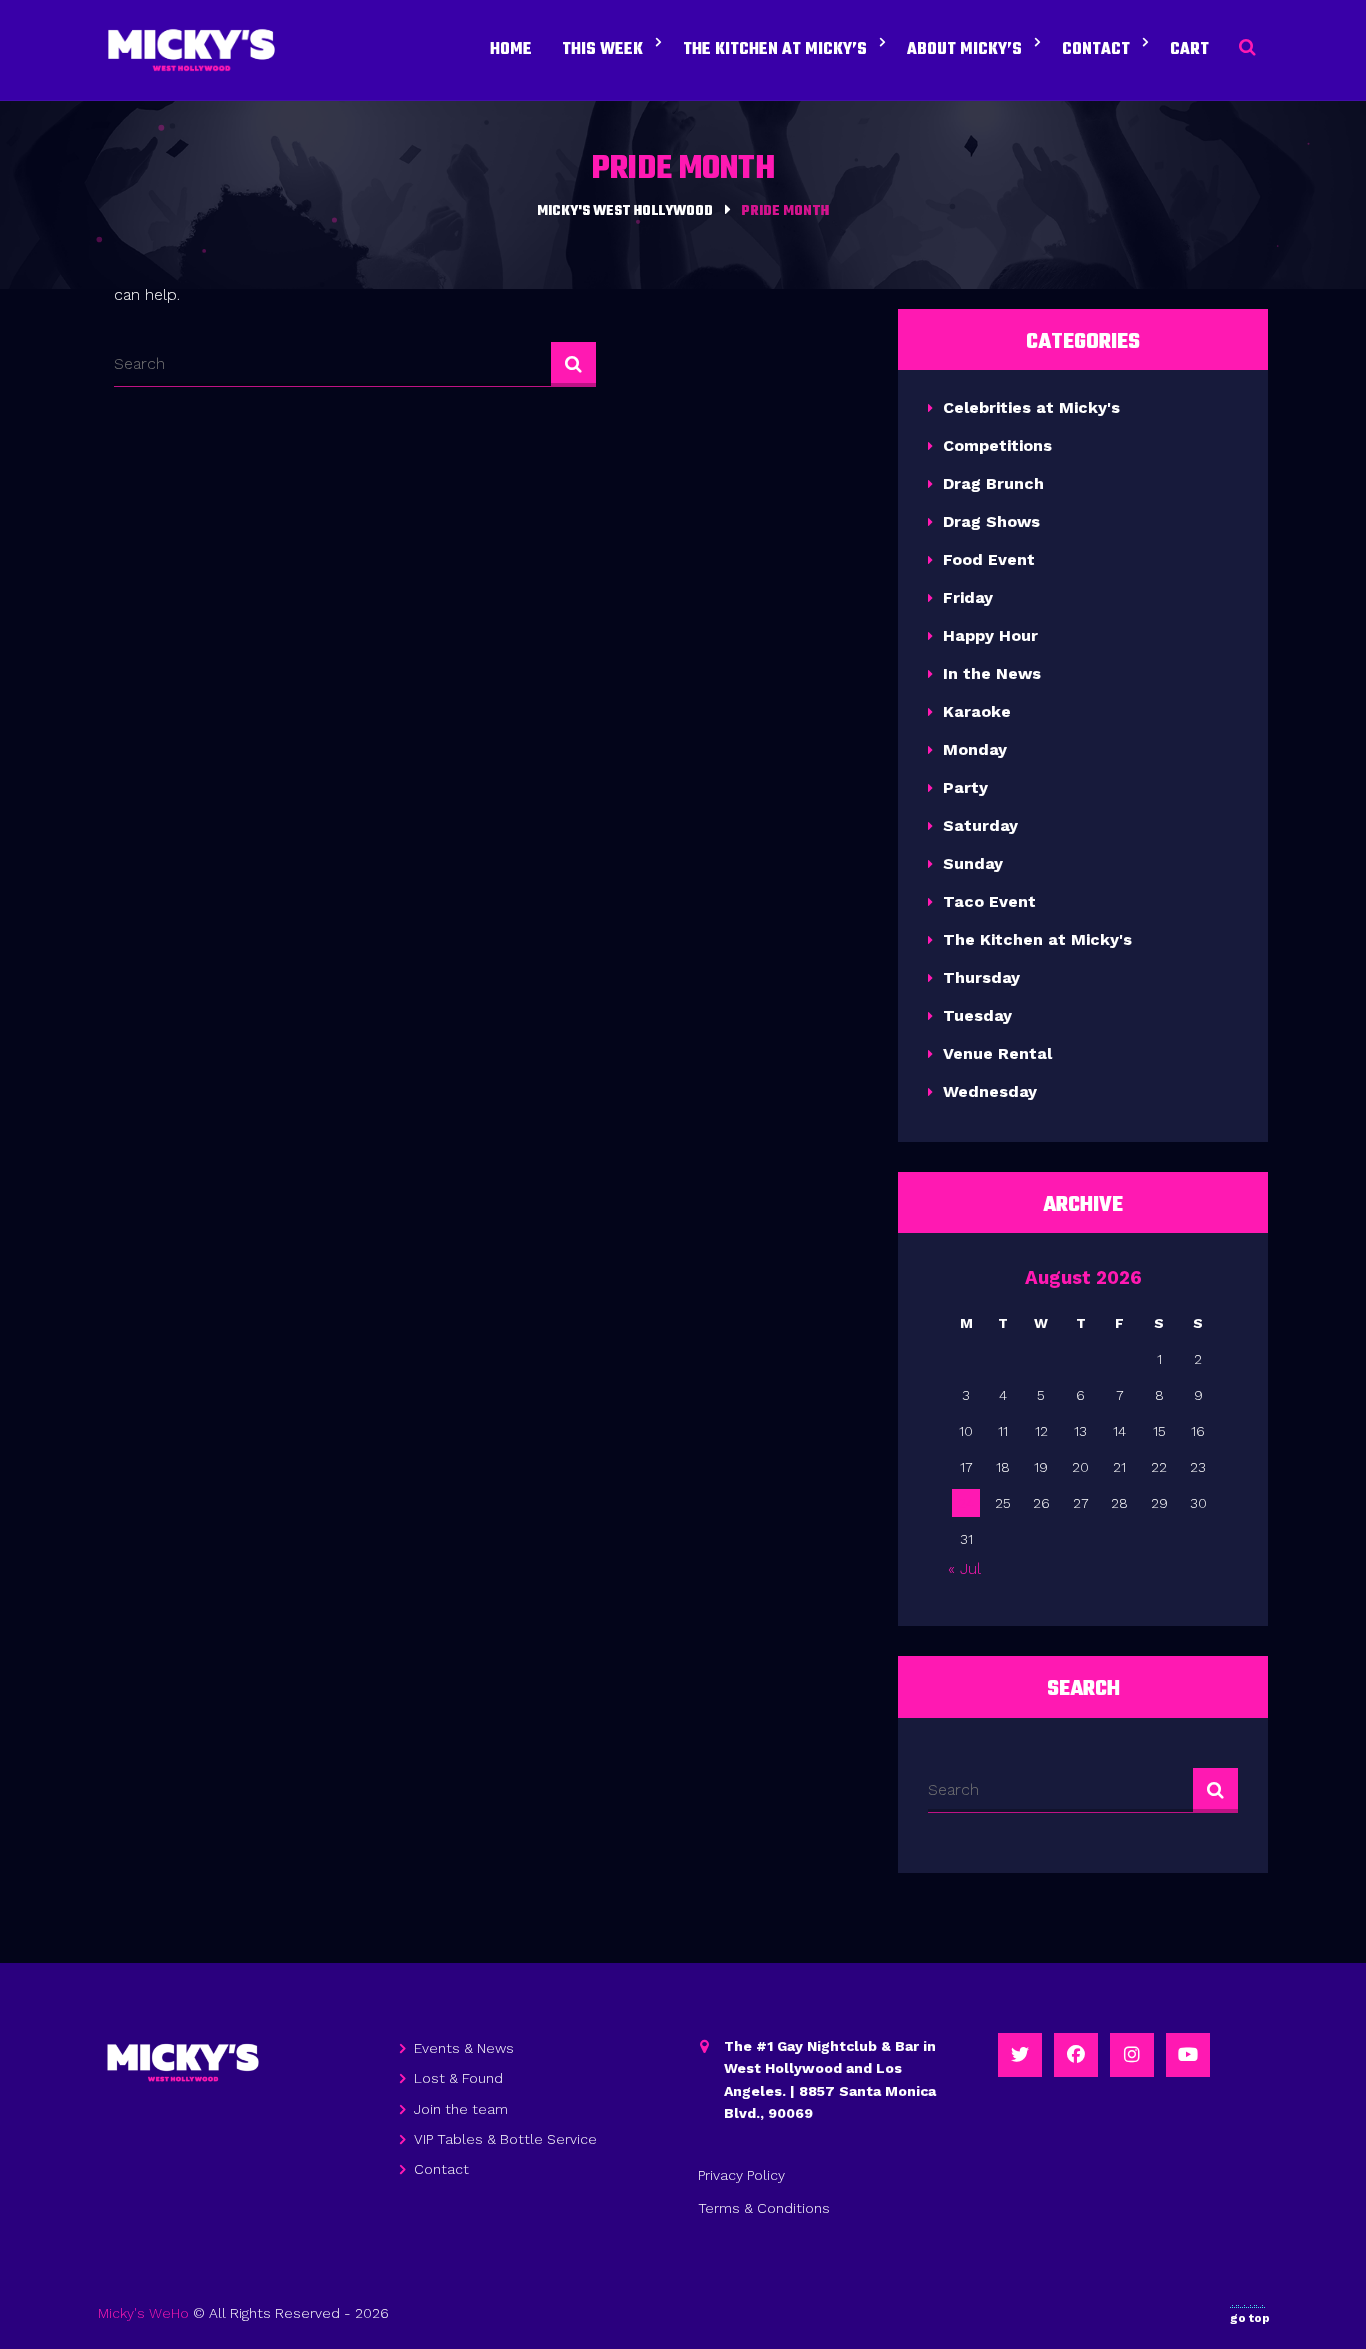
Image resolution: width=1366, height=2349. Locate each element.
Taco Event (989, 901)
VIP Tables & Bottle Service (505, 2139)
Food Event (989, 559)
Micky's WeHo (143, 2313)
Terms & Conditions (764, 2208)
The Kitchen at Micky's (1037, 939)
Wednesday (990, 1091)
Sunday (973, 863)
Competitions (997, 445)
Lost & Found (458, 2078)
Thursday (981, 977)
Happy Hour (990, 635)
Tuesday (977, 1015)
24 (966, 1503)
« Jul (964, 1568)
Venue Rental (997, 1053)
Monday (975, 749)
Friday (968, 597)
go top (1250, 2318)
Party (965, 787)
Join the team (461, 2109)
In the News (992, 673)
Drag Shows (991, 521)
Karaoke (977, 711)
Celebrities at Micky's (1031, 407)
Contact (441, 2169)
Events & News (464, 2048)
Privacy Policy (741, 2175)
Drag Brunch (993, 483)
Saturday (980, 825)
